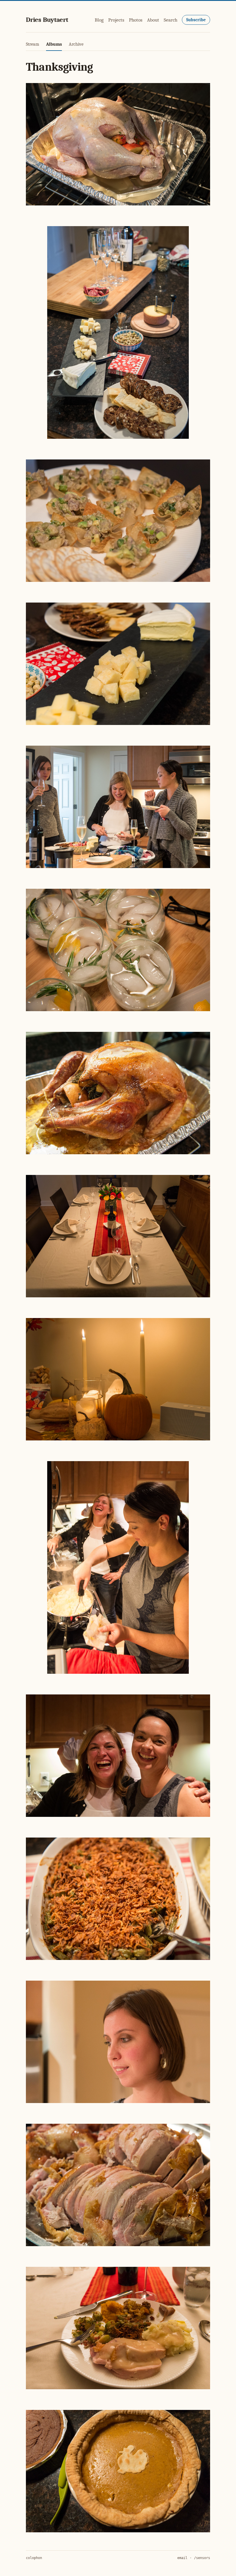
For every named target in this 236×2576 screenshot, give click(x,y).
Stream (33, 44)
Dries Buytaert (47, 20)
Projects (116, 20)
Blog (99, 20)
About (153, 20)
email (182, 2558)
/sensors (202, 2558)
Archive (76, 44)
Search (171, 20)
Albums (54, 44)
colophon (34, 2558)
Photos (136, 20)
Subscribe (196, 20)
